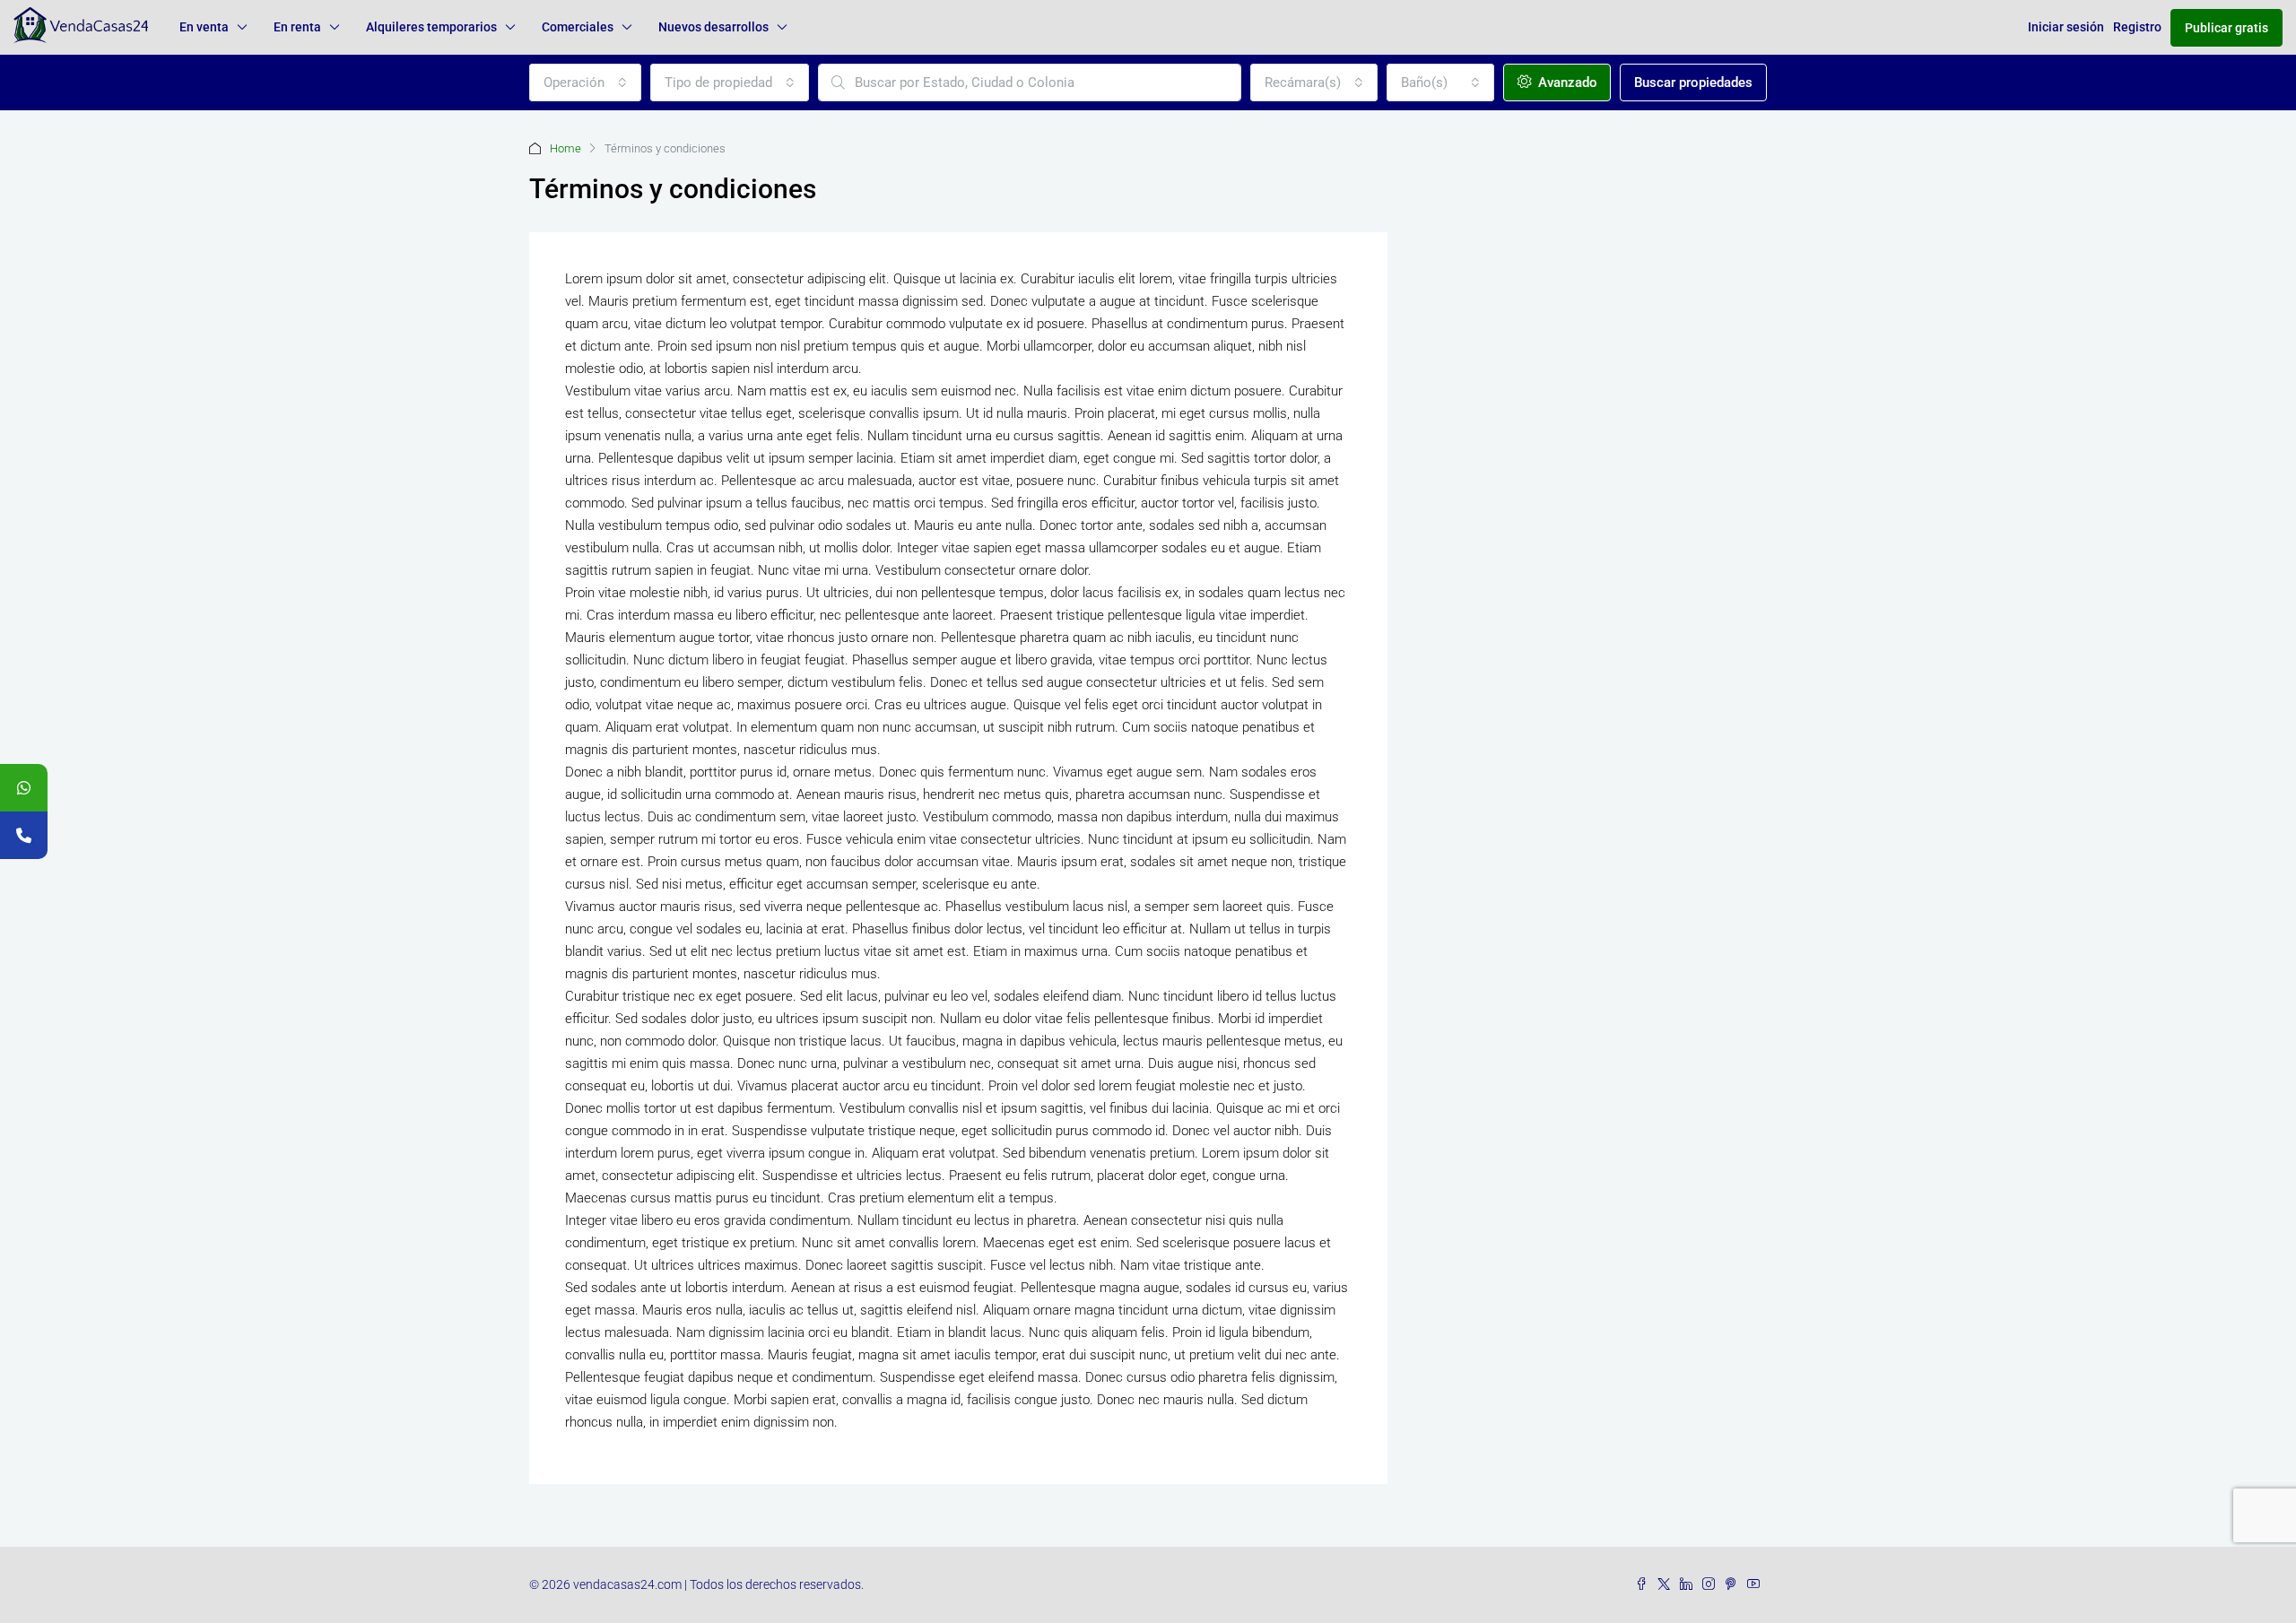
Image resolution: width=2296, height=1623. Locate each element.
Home (565, 148)
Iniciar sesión (2066, 27)
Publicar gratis (2226, 28)
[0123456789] (24, 788)
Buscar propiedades (1693, 82)
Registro (2137, 27)
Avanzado (1566, 82)
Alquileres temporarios (431, 27)
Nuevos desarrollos (713, 27)
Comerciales (578, 27)
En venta (204, 27)
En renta (297, 27)
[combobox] (585, 82)
